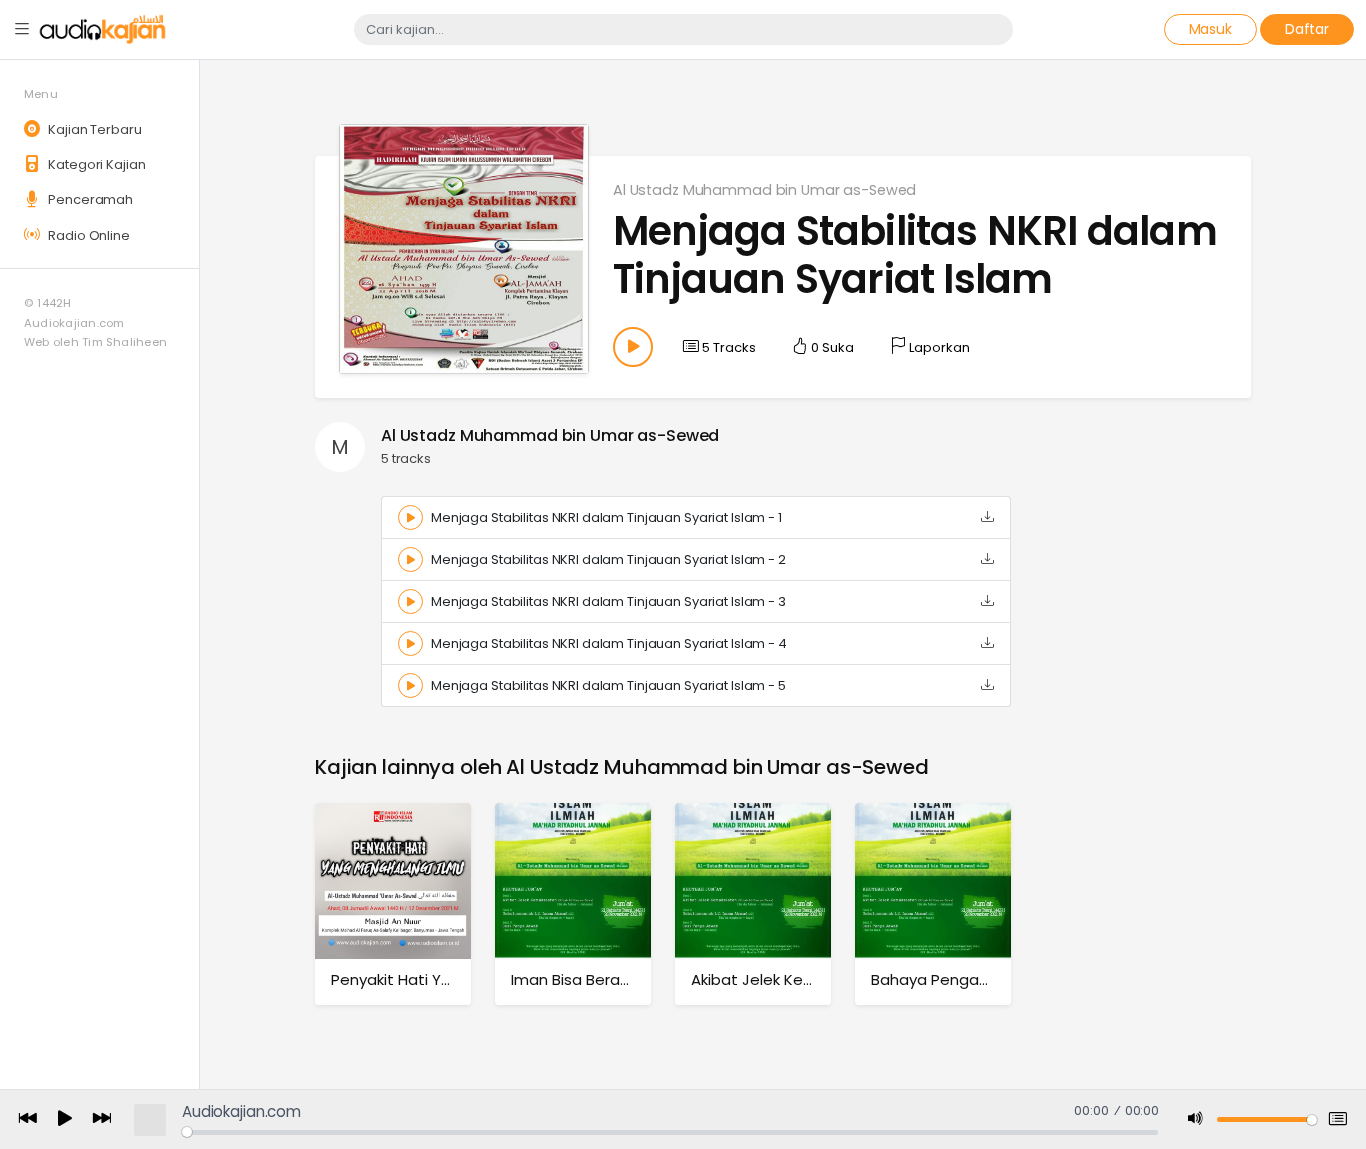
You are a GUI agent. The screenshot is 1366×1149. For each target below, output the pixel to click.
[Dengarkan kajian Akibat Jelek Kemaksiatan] (753, 880)
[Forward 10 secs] (102, 1119)
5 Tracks (727, 347)
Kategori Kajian (95, 164)
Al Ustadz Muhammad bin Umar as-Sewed (764, 190)
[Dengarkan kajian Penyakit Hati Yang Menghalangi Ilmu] (393, 880)
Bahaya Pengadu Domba (964, 979)
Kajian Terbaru (93, 129)
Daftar (1307, 29)
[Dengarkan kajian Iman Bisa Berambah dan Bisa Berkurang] (573, 880)
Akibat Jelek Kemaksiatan (786, 979)
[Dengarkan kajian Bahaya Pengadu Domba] (933, 880)
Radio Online (87, 235)
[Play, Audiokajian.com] (65, 1120)
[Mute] (1196, 1119)
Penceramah (89, 199)
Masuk (1210, 29)
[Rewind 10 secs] (28, 1119)
